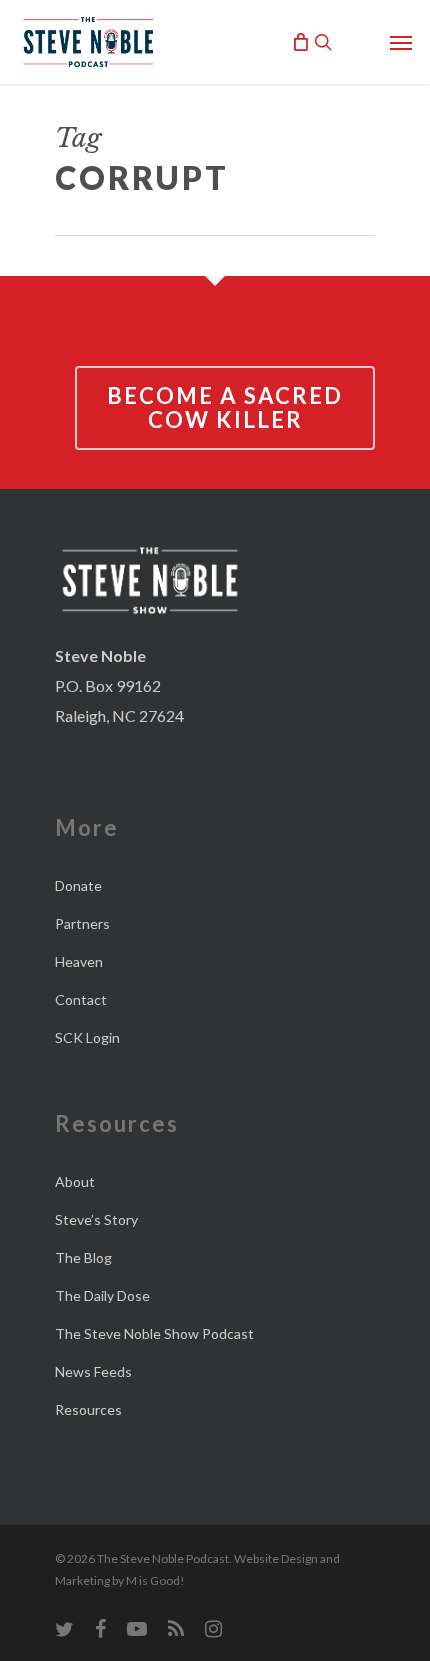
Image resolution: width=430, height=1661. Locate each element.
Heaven (79, 961)
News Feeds (93, 1371)
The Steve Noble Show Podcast (154, 1333)
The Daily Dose (102, 1295)
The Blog (83, 1257)
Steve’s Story (96, 1219)
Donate (78, 885)
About (75, 1181)
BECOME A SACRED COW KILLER (225, 407)
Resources (88, 1409)
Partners (82, 923)
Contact (81, 999)
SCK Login (87, 1037)
